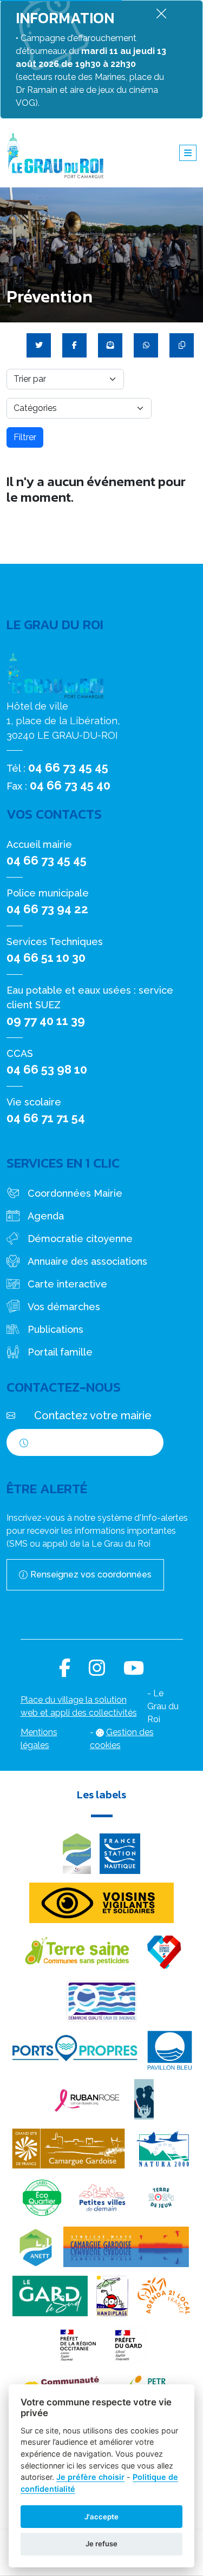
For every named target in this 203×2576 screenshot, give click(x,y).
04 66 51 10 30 (46, 957)
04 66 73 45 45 (68, 767)
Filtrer (25, 437)
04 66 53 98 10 (47, 1069)
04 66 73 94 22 (47, 909)
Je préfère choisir (90, 2477)
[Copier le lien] (182, 345)
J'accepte (101, 2517)
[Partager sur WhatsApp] (146, 345)
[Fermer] (161, 13)
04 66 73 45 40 (70, 785)
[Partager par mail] (110, 345)
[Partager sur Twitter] (39, 345)
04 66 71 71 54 (46, 1118)
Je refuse (101, 2544)
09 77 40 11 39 (46, 1021)
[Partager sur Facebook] (74, 345)
